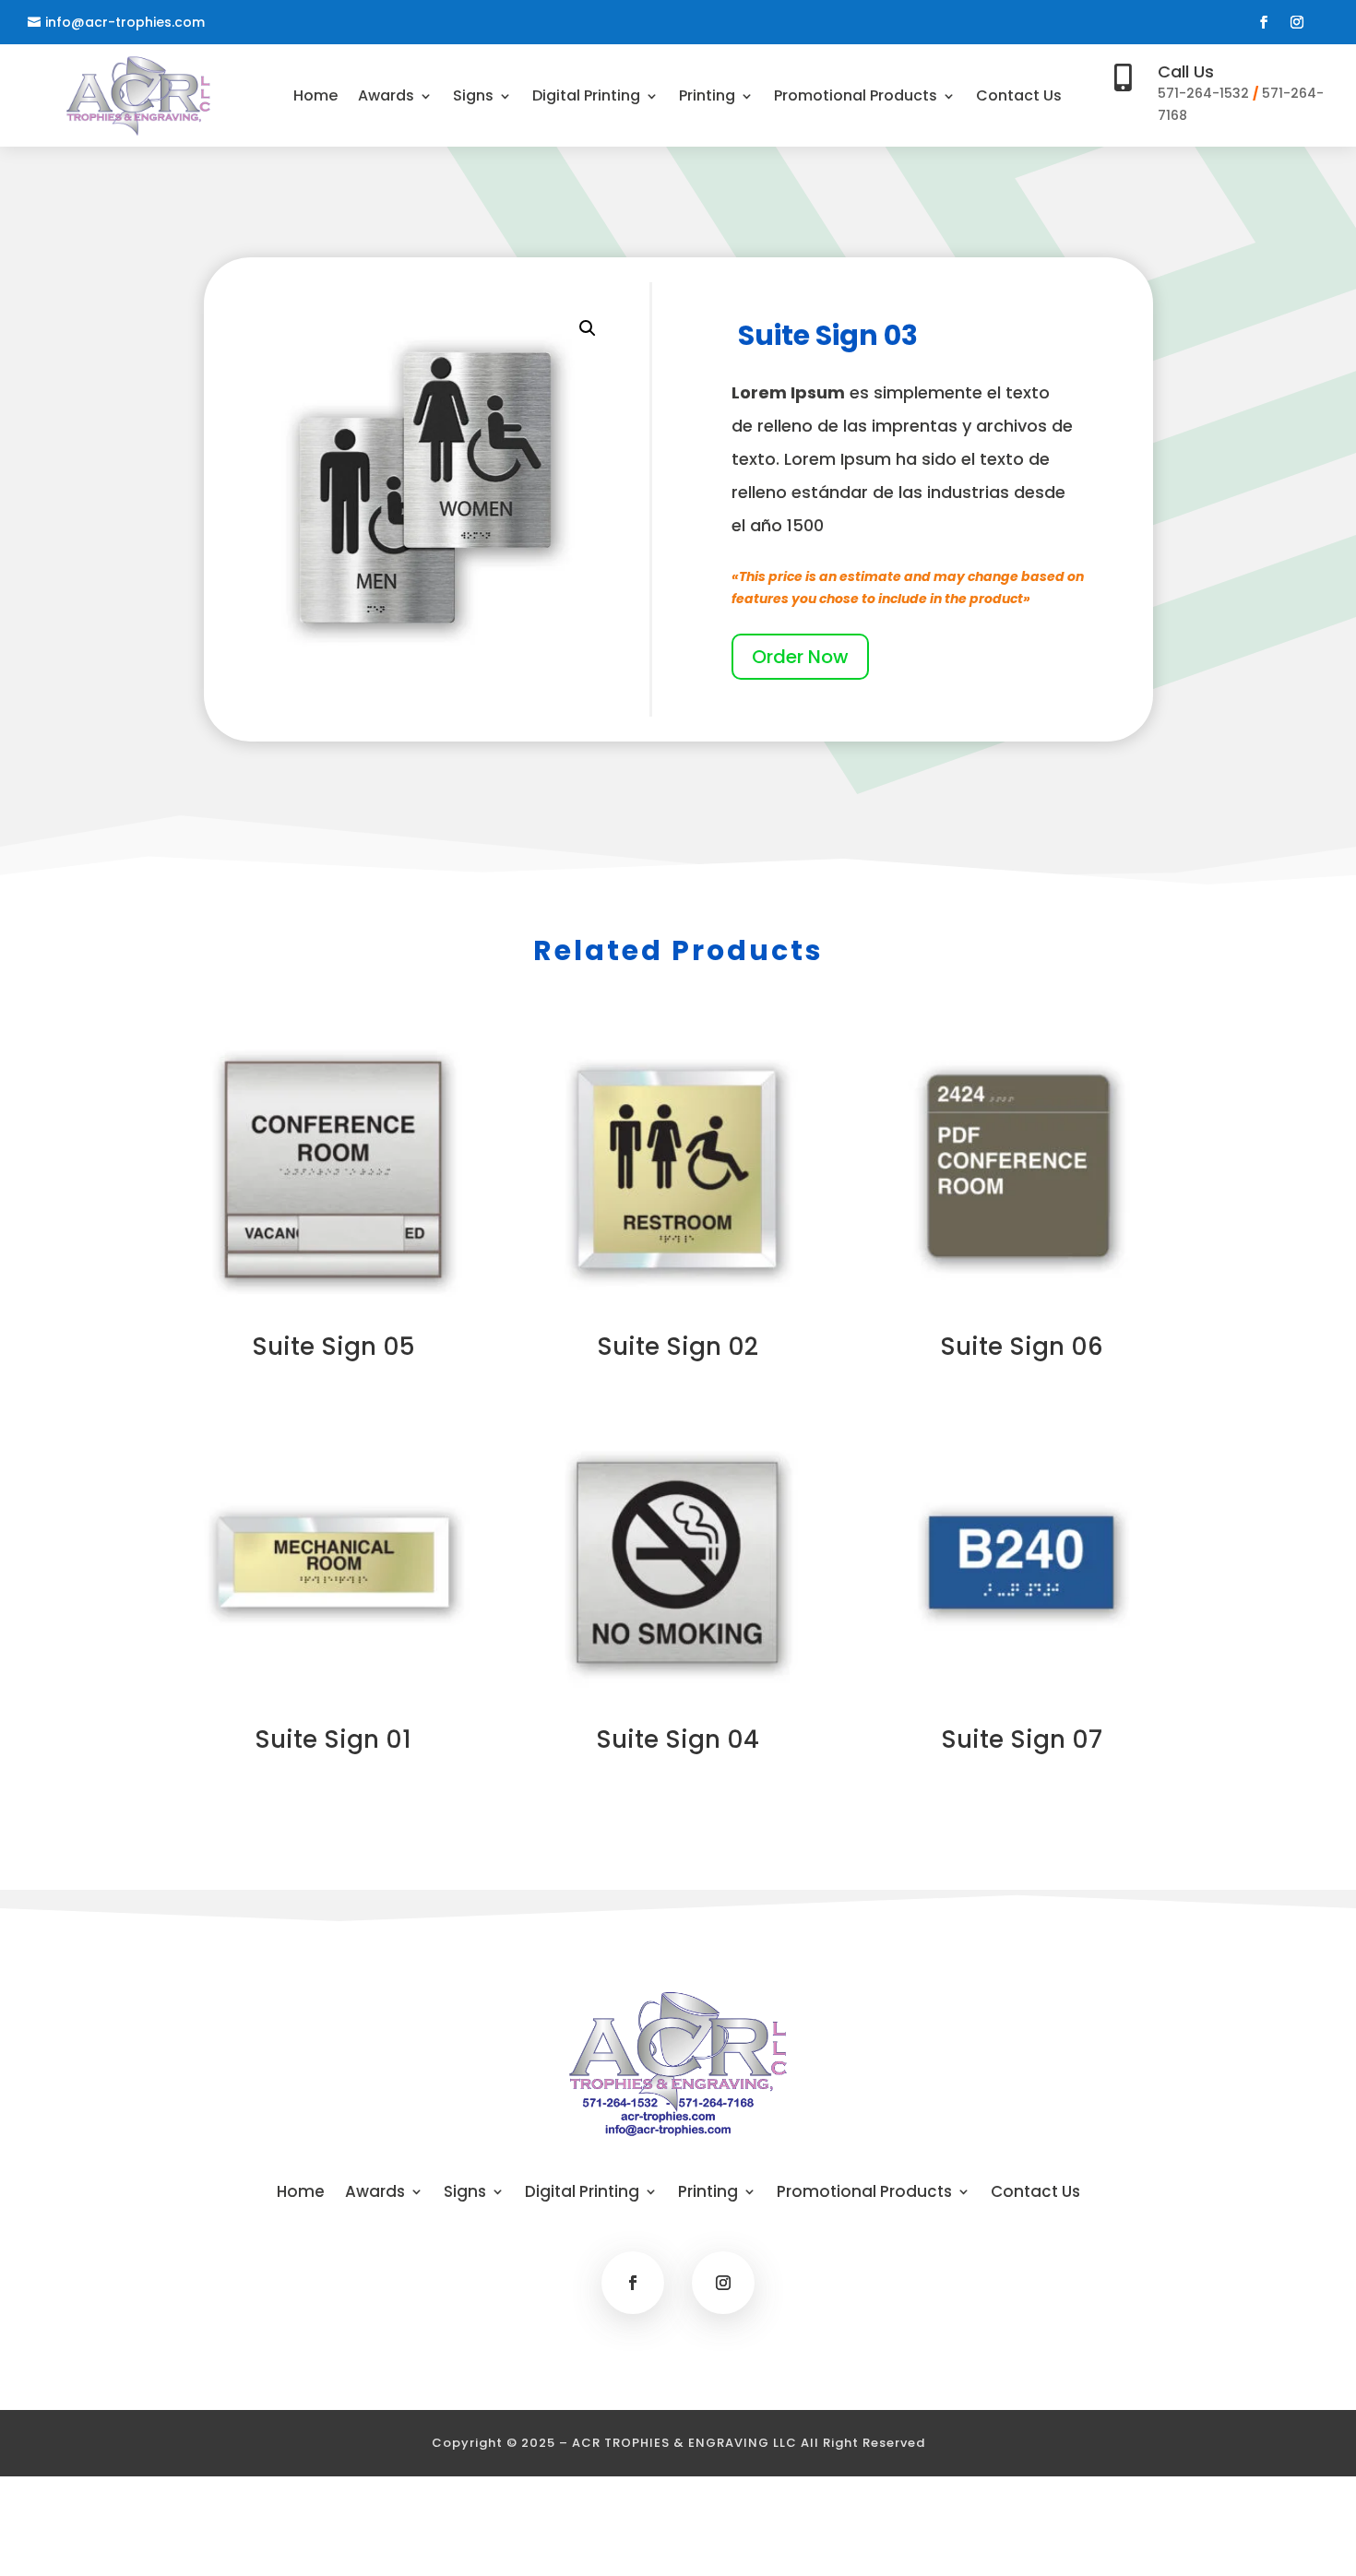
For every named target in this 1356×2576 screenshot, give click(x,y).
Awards (386, 98)
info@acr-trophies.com (125, 22)
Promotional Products (856, 98)
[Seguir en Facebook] (1264, 22)
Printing (707, 98)
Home (315, 98)
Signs (473, 98)
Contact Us (1019, 98)
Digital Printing (586, 98)
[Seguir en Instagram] (1297, 22)
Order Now (800, 657)
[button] (588, 328)
